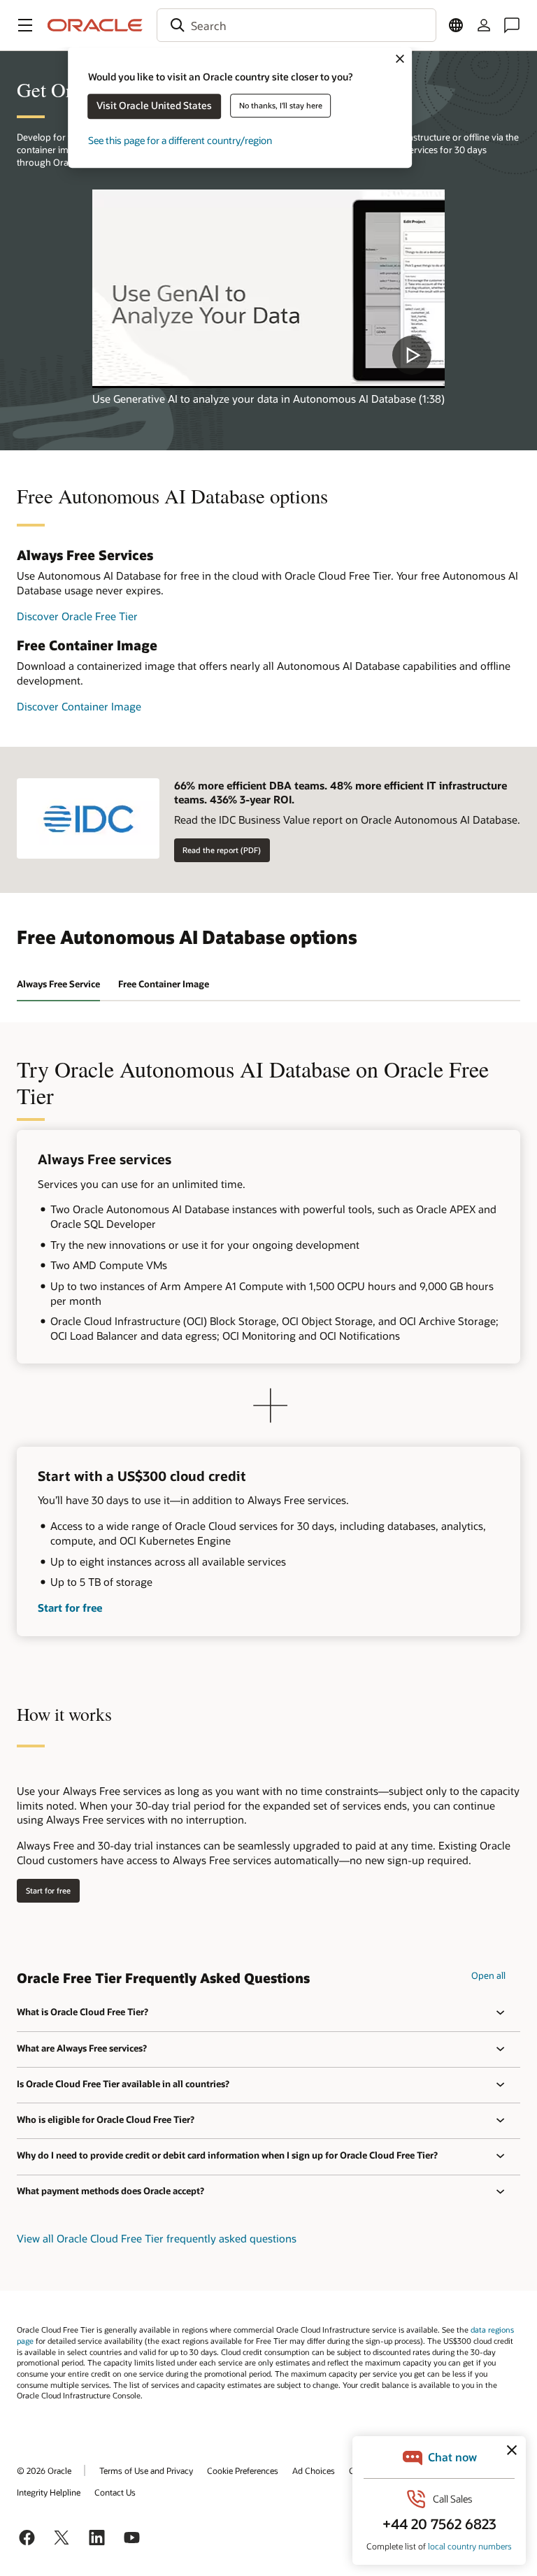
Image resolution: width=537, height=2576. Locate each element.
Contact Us (115, 2492)
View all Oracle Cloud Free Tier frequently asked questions (157, 2238)
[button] (25, 25)
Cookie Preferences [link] (243, 2470)
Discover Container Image (79, 706)
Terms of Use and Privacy (146, 2470)
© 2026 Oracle (44, 2470)
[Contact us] (512, 25)
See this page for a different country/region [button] (180, 140)
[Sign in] (484, 25)
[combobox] (296, 25)
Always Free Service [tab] (58, 984)
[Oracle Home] (95, 25)
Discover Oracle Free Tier (77, 616)
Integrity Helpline (49, 2492)
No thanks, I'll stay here (281, 105)
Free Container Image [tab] (164, 984)
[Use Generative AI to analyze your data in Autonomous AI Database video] (268, 288)
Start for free (70, 1608)
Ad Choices (314, 2470)
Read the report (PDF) (222, 850)
